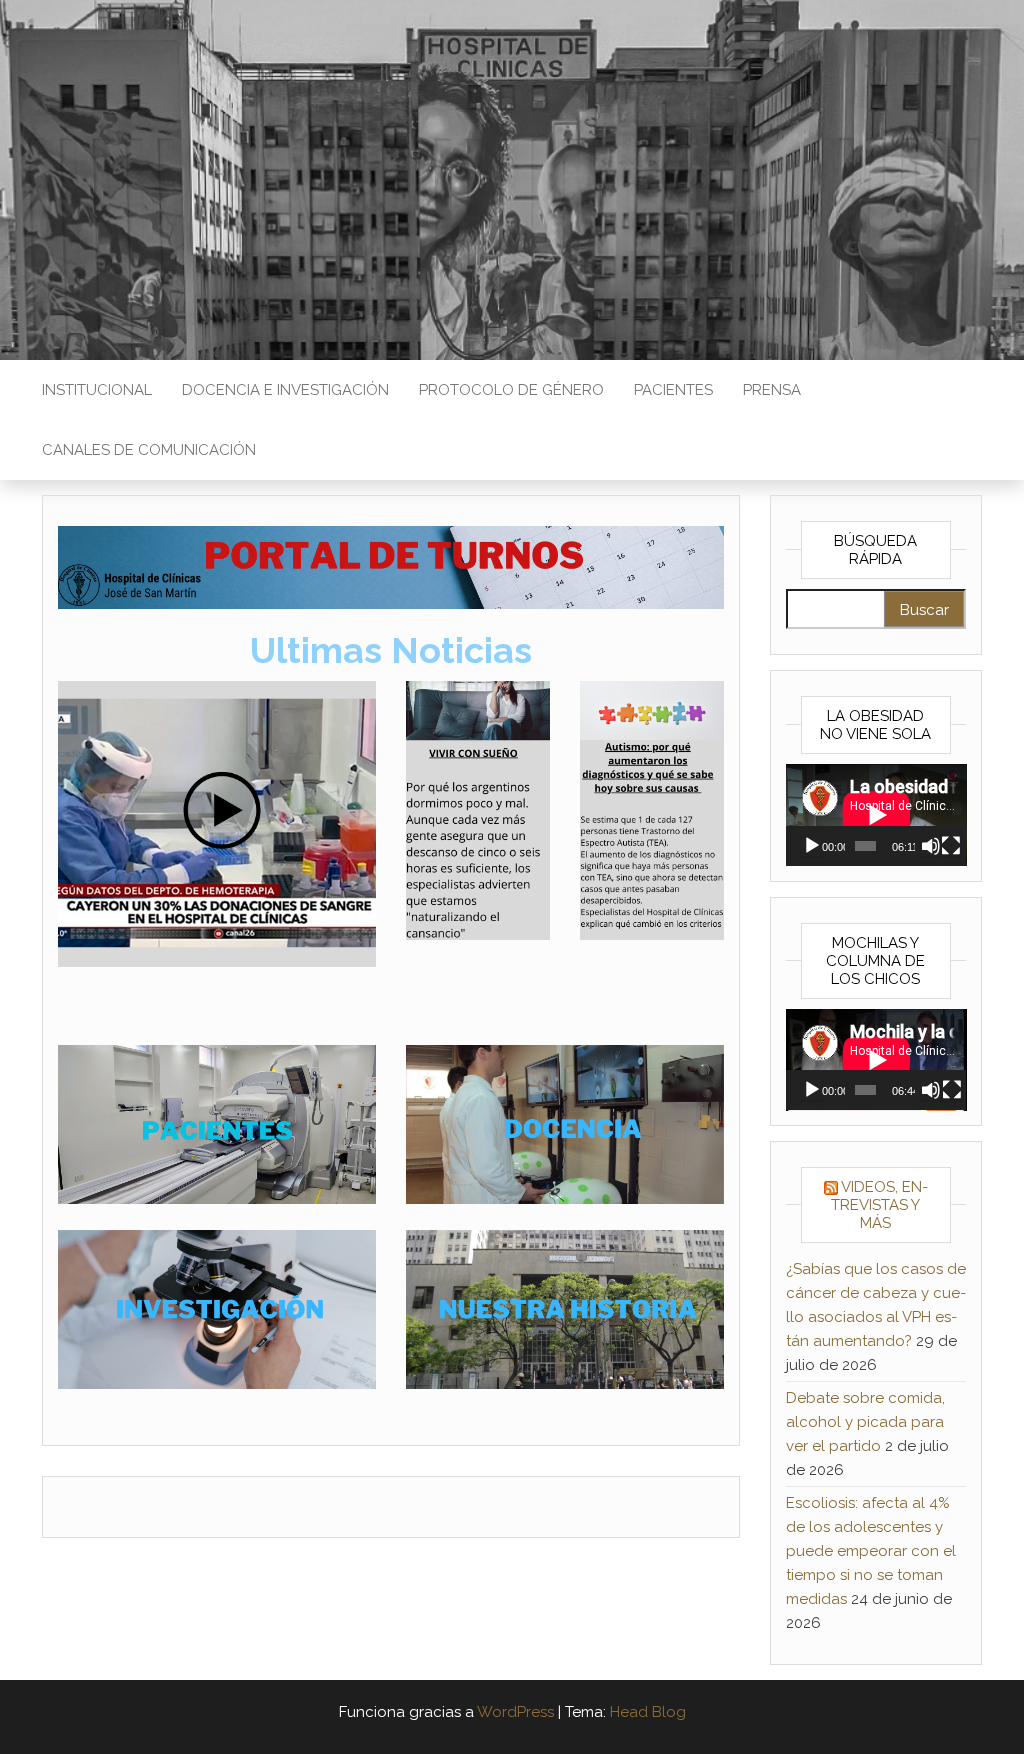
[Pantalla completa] (951, 846)
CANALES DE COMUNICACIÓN (149, 450)
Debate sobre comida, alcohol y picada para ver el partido (865, 1422)
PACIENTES (673, 390)
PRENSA (772, 390)
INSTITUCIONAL (97, 390)
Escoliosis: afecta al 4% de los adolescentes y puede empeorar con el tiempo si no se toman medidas (871, 1551)
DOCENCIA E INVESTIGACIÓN (285, 390)
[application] (876, 815)
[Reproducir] (812, 846)
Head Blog (648, 1712)
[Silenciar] (931, 846)
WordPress (515, 1712)
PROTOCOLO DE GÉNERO (511, 390)
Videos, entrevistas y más (879, 1205)
